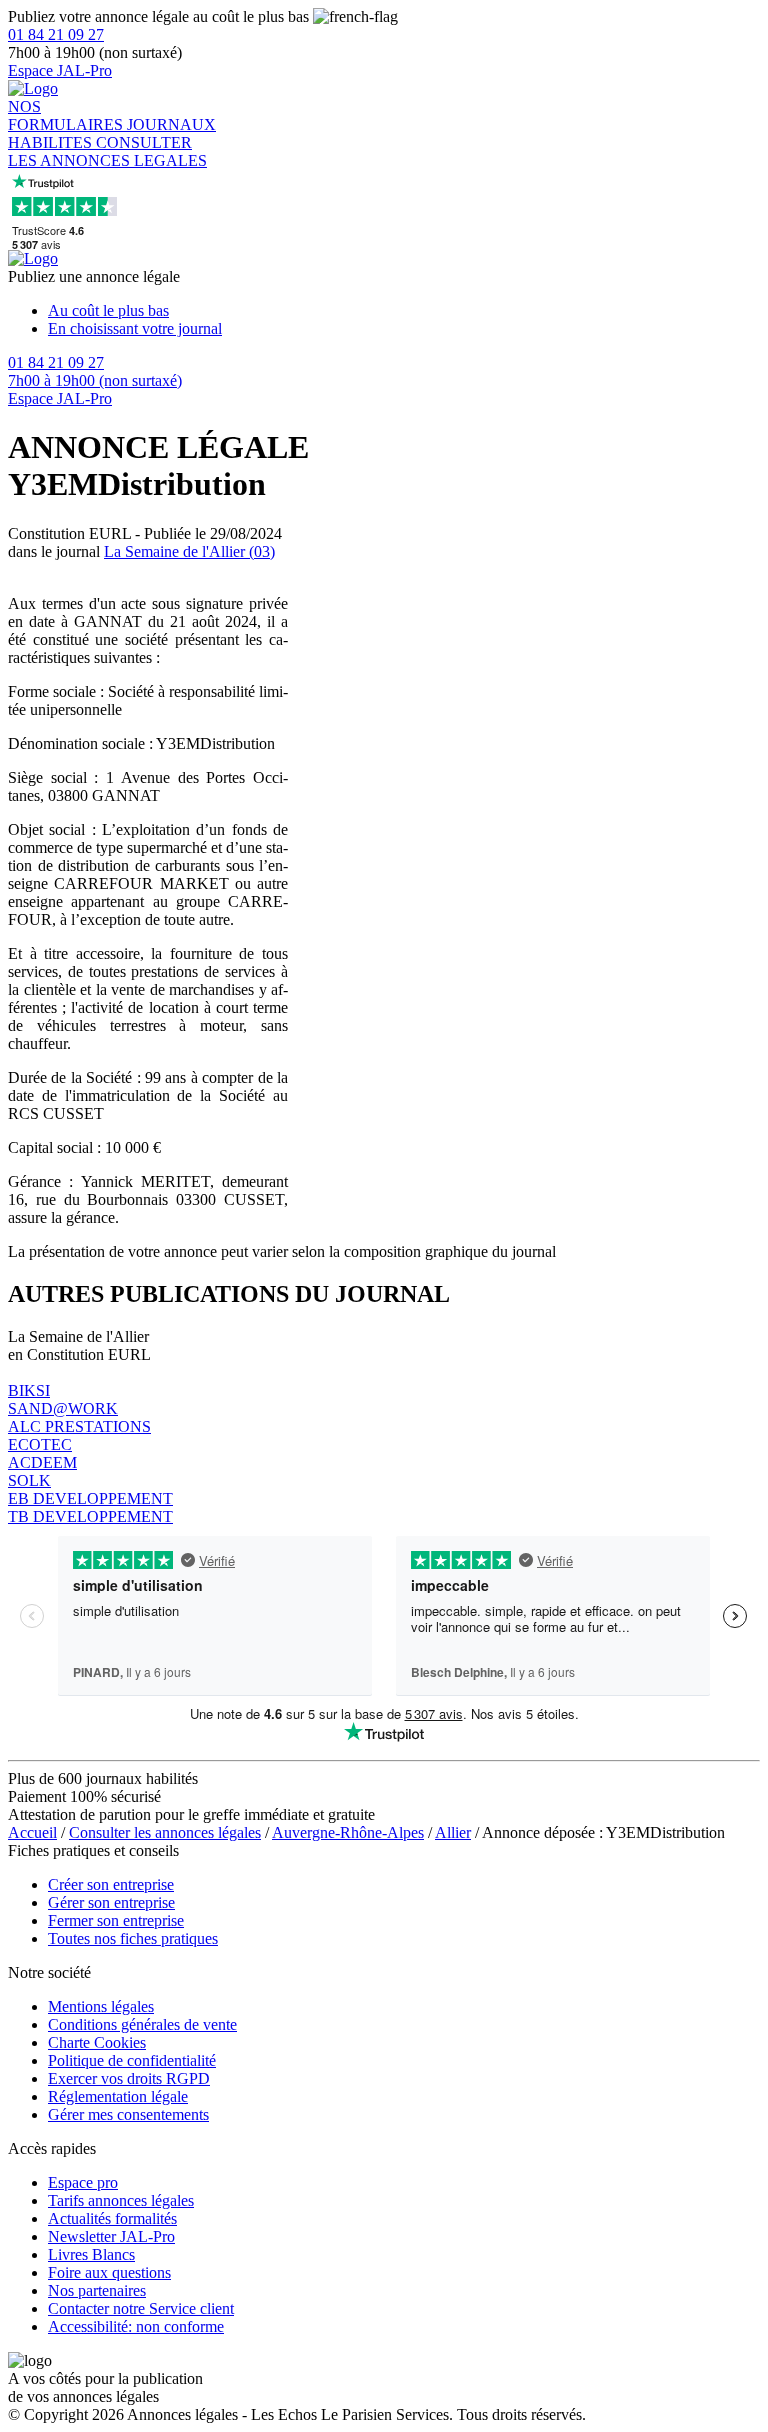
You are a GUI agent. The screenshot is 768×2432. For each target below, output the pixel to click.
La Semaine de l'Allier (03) (189, 551)
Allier (453, 1832)
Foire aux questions (109, 2272)
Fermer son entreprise (116, 1920)
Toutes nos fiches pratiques (133, 1938)
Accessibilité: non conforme (136, 2326)
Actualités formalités (112, 2218)
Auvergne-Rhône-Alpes (348, 1832)
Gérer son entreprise (111, 1902)
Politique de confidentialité (132, 2060)
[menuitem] (404, 311)
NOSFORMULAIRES (67, 115)
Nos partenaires (97, 2290)
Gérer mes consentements (128, 2114)
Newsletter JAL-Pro (111, 2236)
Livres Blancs (91, 2254)
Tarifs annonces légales (121, 2200)
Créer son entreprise (111, 1884)
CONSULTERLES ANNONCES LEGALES (107, 151)
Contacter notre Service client (141, 2308)
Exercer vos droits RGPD (129, 2078)
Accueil (32, 1832)
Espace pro (83, 2182)
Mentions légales (101, 2006)
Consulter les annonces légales (165, 1832)
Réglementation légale (118, 2096)
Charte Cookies (97, 2042)
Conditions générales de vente (142, 2024)
